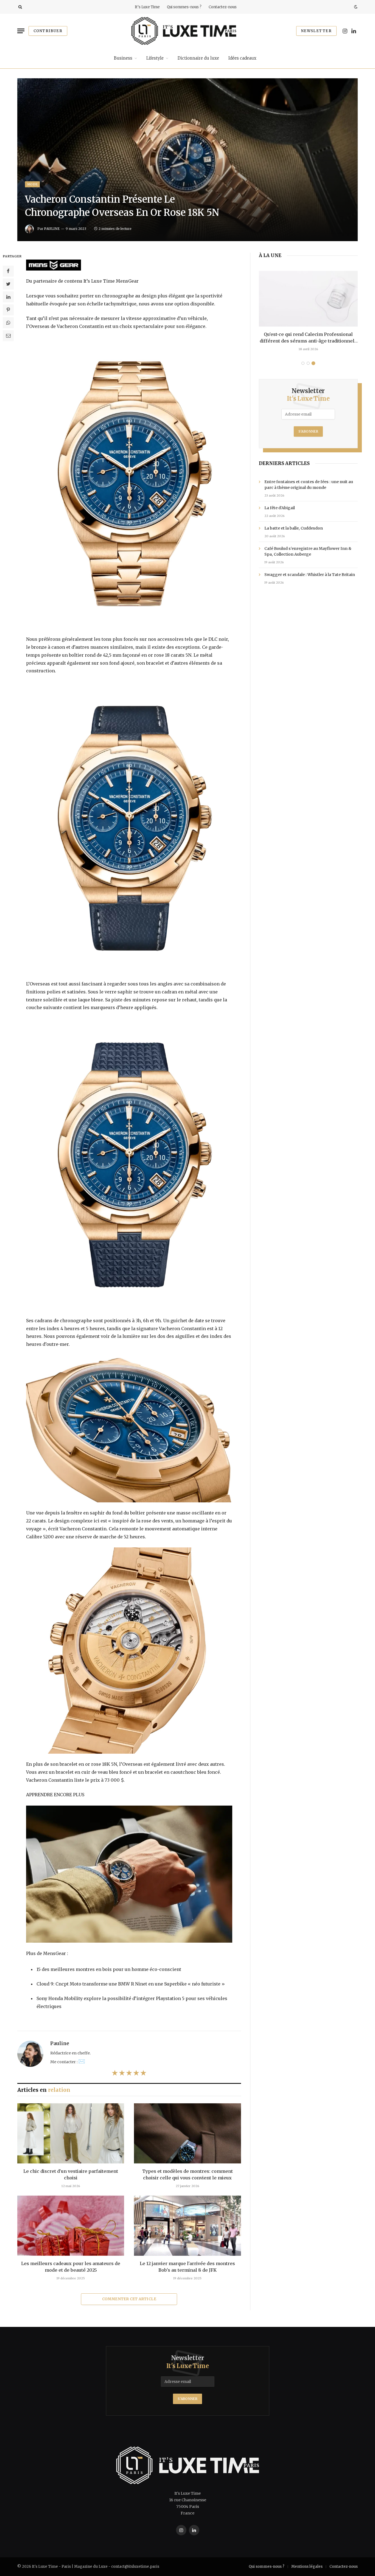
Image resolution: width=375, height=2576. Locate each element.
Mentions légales (307, 2567)
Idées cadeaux (242, 58)
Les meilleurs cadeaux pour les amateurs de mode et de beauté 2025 (71, 2267)
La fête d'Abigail (280, 508)
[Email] (8, 336)
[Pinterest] (8, 310)
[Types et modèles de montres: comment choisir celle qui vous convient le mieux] (187, 2133)
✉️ (82, 2061)
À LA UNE (270, 255)
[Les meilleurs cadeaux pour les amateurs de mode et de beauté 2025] (71, 2226)
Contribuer (48, 31)
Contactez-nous (223, 7)
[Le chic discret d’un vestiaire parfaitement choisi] (71, 2133)
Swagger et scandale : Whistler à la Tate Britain (310, 575)
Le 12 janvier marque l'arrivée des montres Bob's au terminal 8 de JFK (187, 2267)
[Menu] (21, 31)
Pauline (52, 229)
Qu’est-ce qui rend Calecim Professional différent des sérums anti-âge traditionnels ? (308, 338)
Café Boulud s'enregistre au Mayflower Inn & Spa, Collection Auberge (308, 551)
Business (123, 58)
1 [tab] (303, 363)
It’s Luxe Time (147, 7)
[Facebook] (8, 271)
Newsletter (316, 31)
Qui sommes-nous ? (184, 7)
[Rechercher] (20, 7)
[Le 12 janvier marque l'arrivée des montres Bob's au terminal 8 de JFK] (187, 2226)
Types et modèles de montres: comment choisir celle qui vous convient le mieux (187, 2174)
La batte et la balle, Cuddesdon (294, 528)
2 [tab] (308, 363)
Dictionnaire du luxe (198, 58)
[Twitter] (8, 284)
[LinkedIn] (8, 297)
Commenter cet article (129, 2299)
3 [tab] (313, 363)
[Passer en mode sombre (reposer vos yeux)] (355, 7)
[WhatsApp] (8, 323)
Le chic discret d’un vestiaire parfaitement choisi (71, 2174)
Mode (32, 184)
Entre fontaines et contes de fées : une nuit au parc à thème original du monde (309, 485)
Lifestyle (155, 58)
